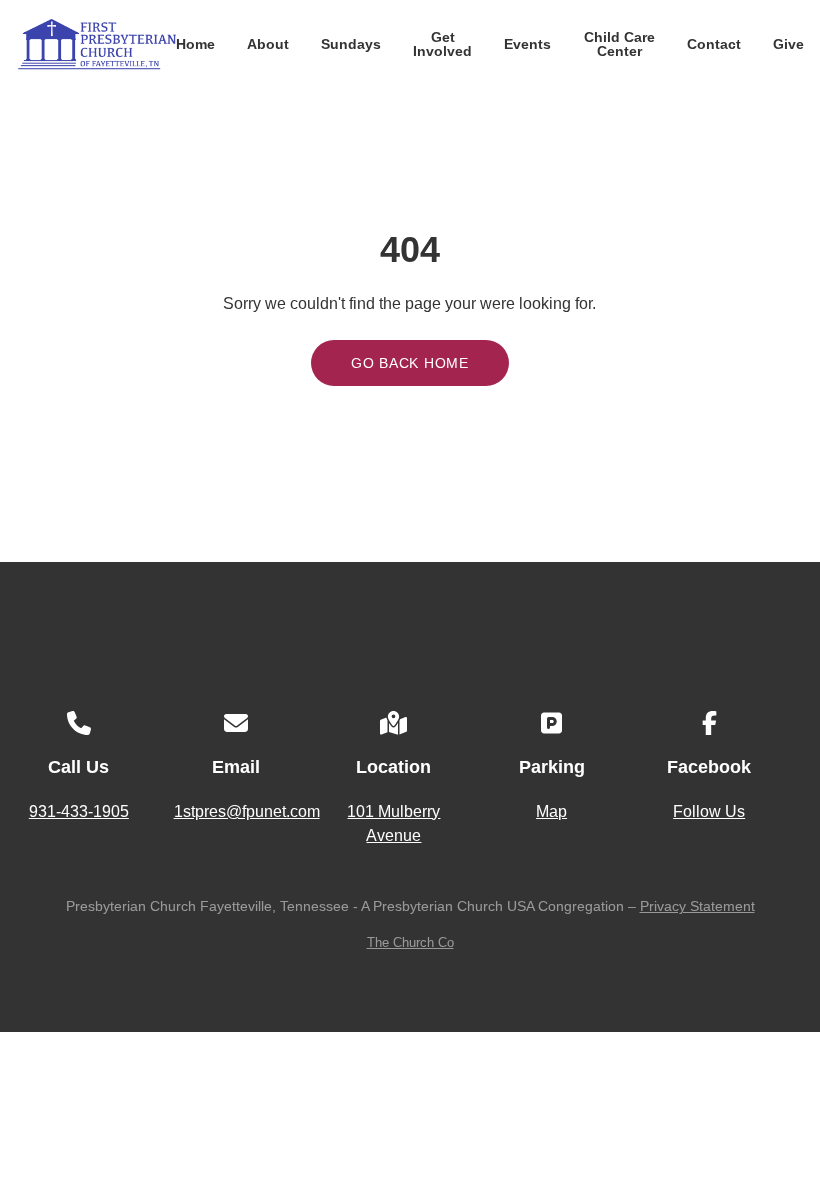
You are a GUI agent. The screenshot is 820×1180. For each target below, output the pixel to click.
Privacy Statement (697, 906)
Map (551, 811)
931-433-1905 (79, 811)
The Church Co (410, 942)
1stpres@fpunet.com (247, 811)
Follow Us (709, 811)
